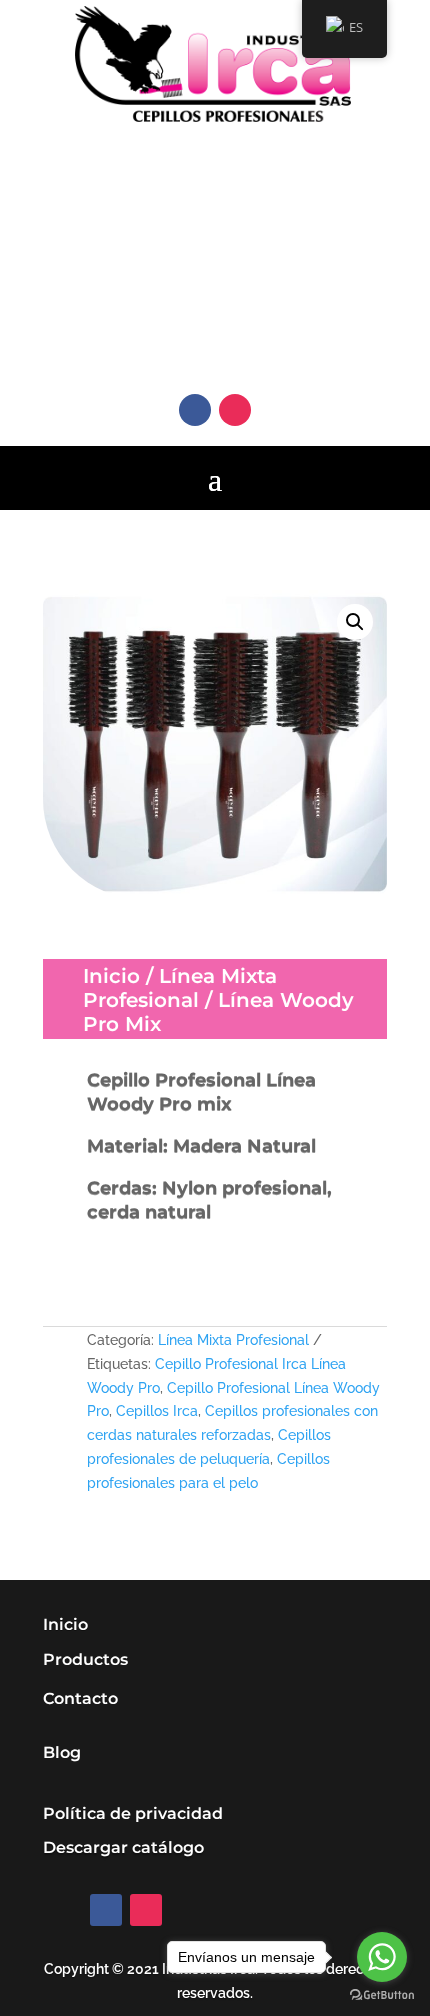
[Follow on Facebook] (195, 410)
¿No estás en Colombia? (228, 207)
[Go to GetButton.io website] (382, 1995)
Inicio (111, 976)
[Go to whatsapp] (382, 1957)
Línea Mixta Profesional (180, 988)
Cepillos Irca (157, 1411)
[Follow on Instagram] (235, 410)
